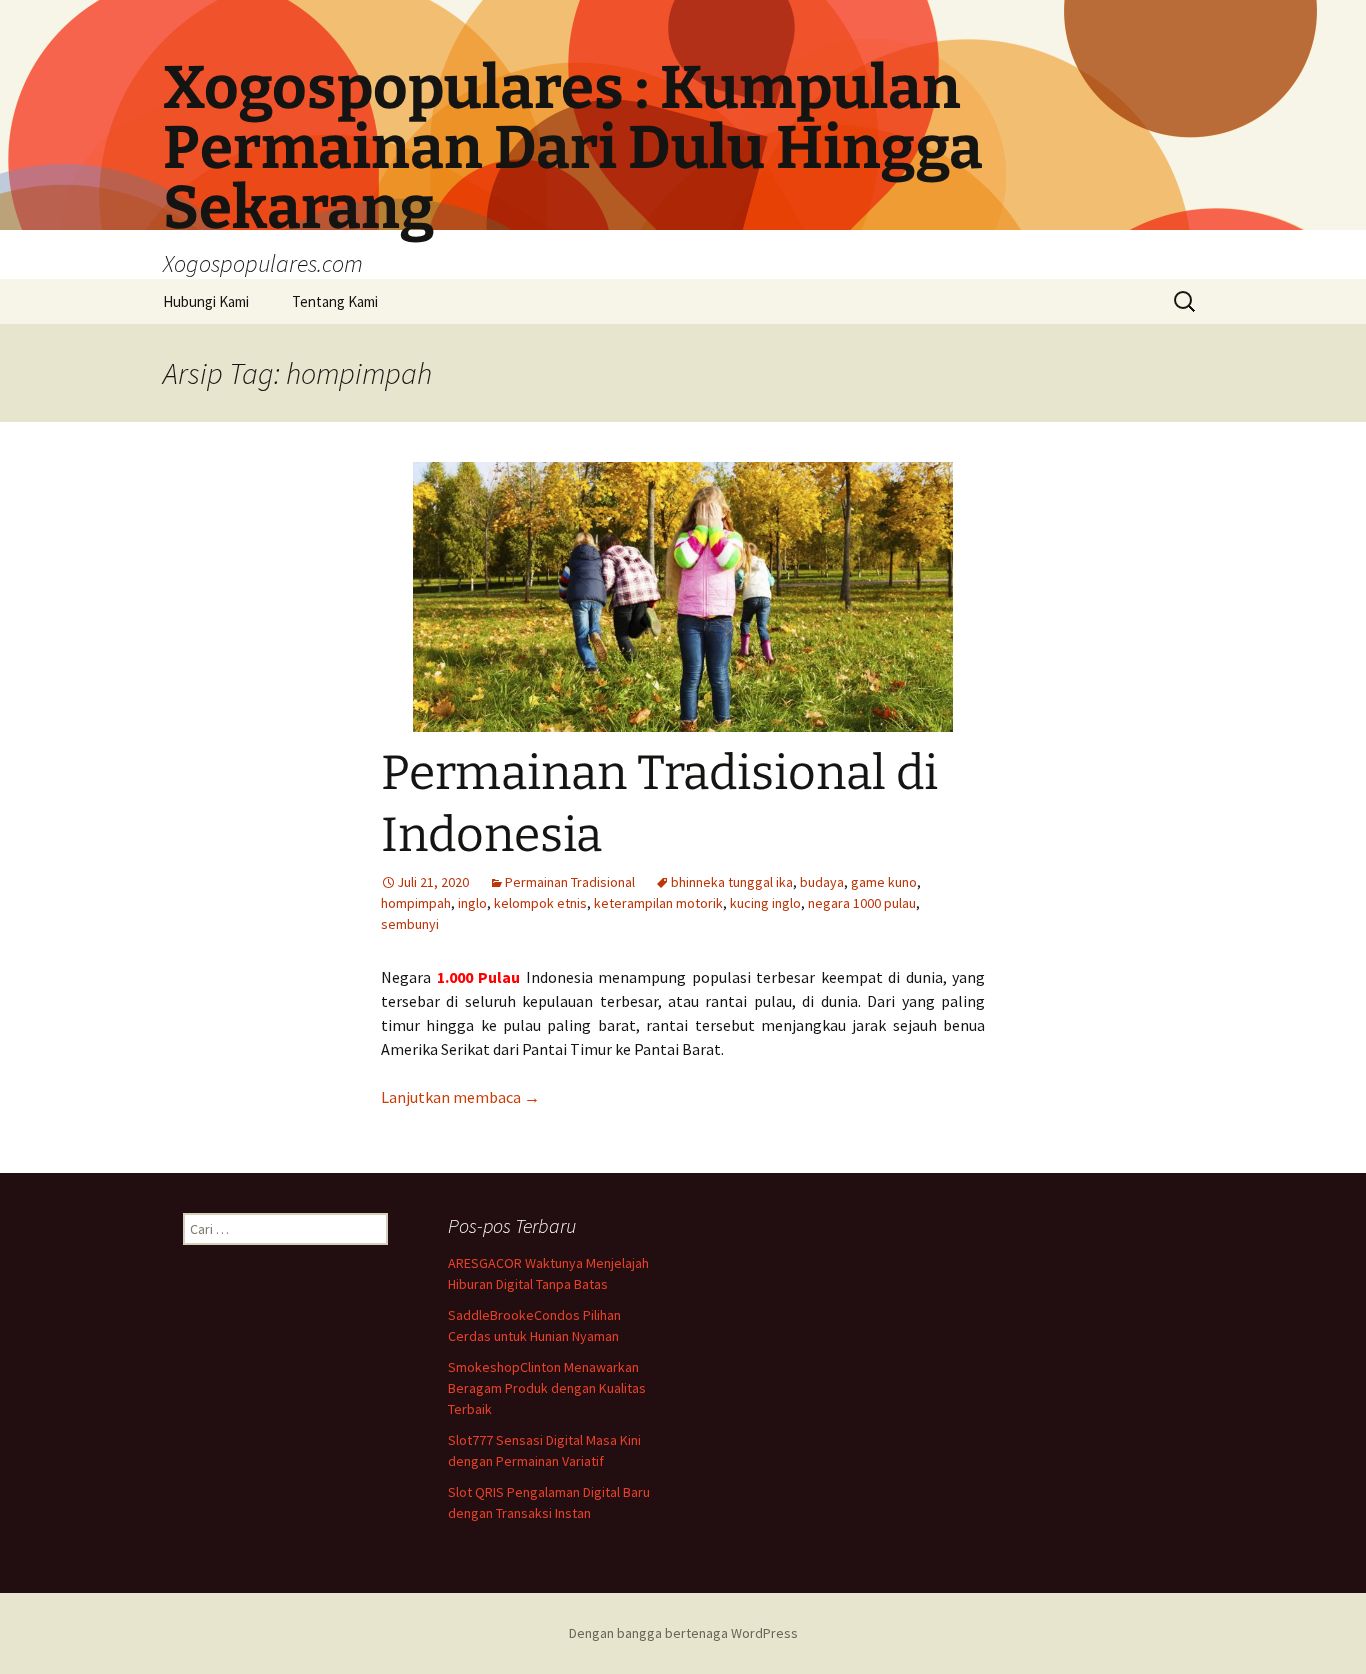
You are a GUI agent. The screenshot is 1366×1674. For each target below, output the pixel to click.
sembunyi (410, 924)
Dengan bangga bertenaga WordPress (683, 1633)
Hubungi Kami (206, 301)
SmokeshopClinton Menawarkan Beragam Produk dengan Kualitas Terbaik (547, 1388)
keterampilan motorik (658, 903)
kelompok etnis (540, 903)
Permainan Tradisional (570, 882)
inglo (472, 903)
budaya (822, 882)
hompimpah (416, 903)
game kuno (884, 882)
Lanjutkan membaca (460, 1097)
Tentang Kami (335, 301)
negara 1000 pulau (862, 903)
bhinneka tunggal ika (732, 882)
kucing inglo (765, 903)
